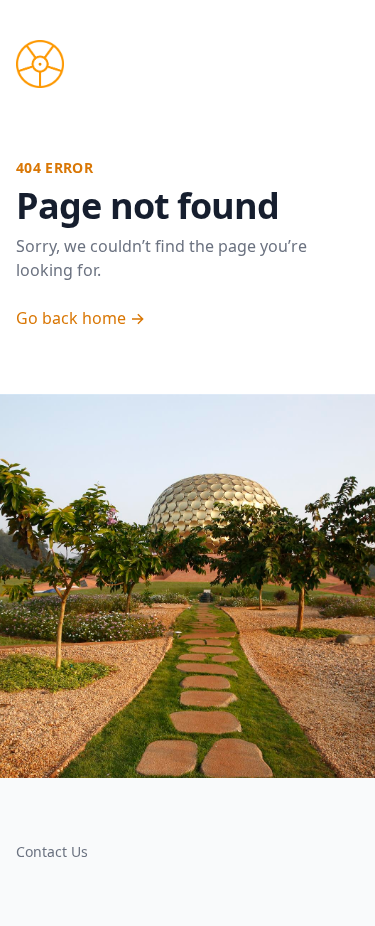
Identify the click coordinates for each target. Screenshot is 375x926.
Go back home (80, 318)
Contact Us (52, 851)
